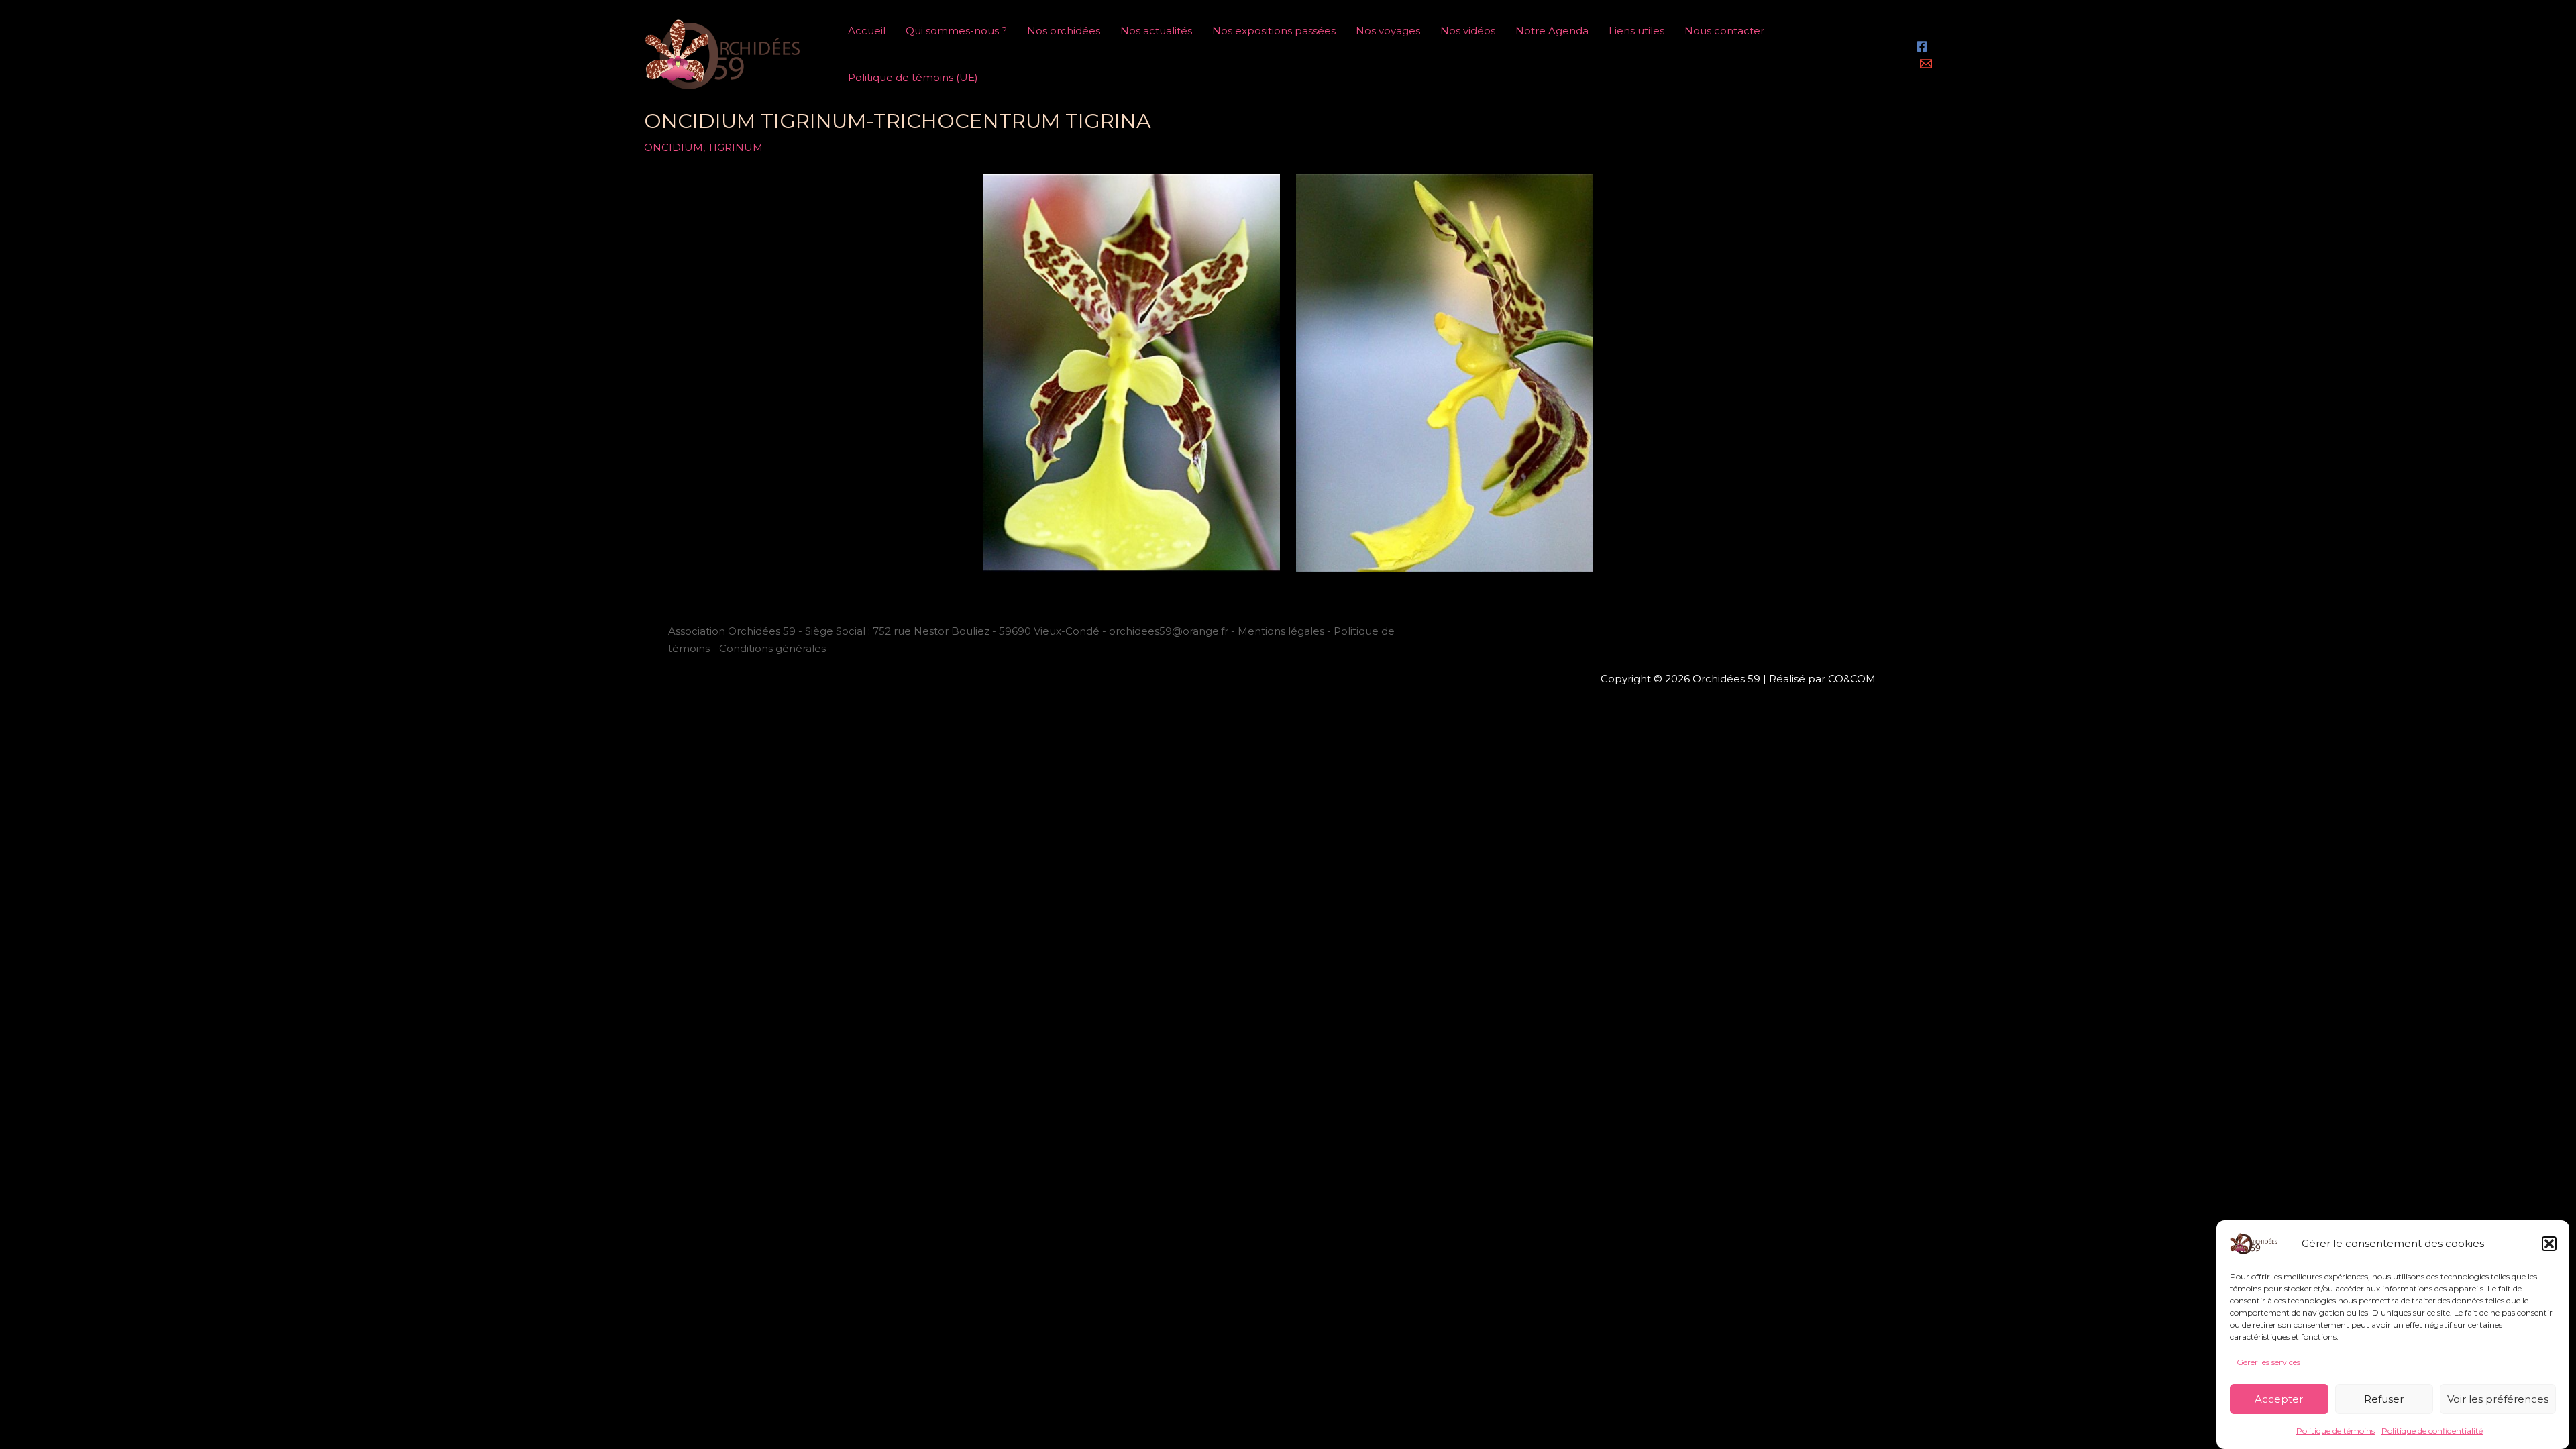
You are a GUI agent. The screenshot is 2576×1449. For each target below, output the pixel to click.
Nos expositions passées (1274, 31)
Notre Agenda (1552, 31)
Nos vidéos (1468, 31)
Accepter (2279, 1399)
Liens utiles (1636, 31)
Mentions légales (1281, 631)
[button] (2549, 1244)
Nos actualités (1156, 31)
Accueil (867, 31)
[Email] (1926, 64)
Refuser (2384, 1399)
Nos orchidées (1064, 31)
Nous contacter (1724, 31)
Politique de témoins (2336, 1431)
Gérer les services (2268, 1362)
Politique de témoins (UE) (913, 77)
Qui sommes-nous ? (956, 31)
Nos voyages (1388, 31)
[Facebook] (1922, 46)
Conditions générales (772, 648)
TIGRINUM (735, 147)
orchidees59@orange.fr (1170, 631)
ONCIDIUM (674, 147)
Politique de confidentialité (2432, 1431)
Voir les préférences (2498, 1399)
